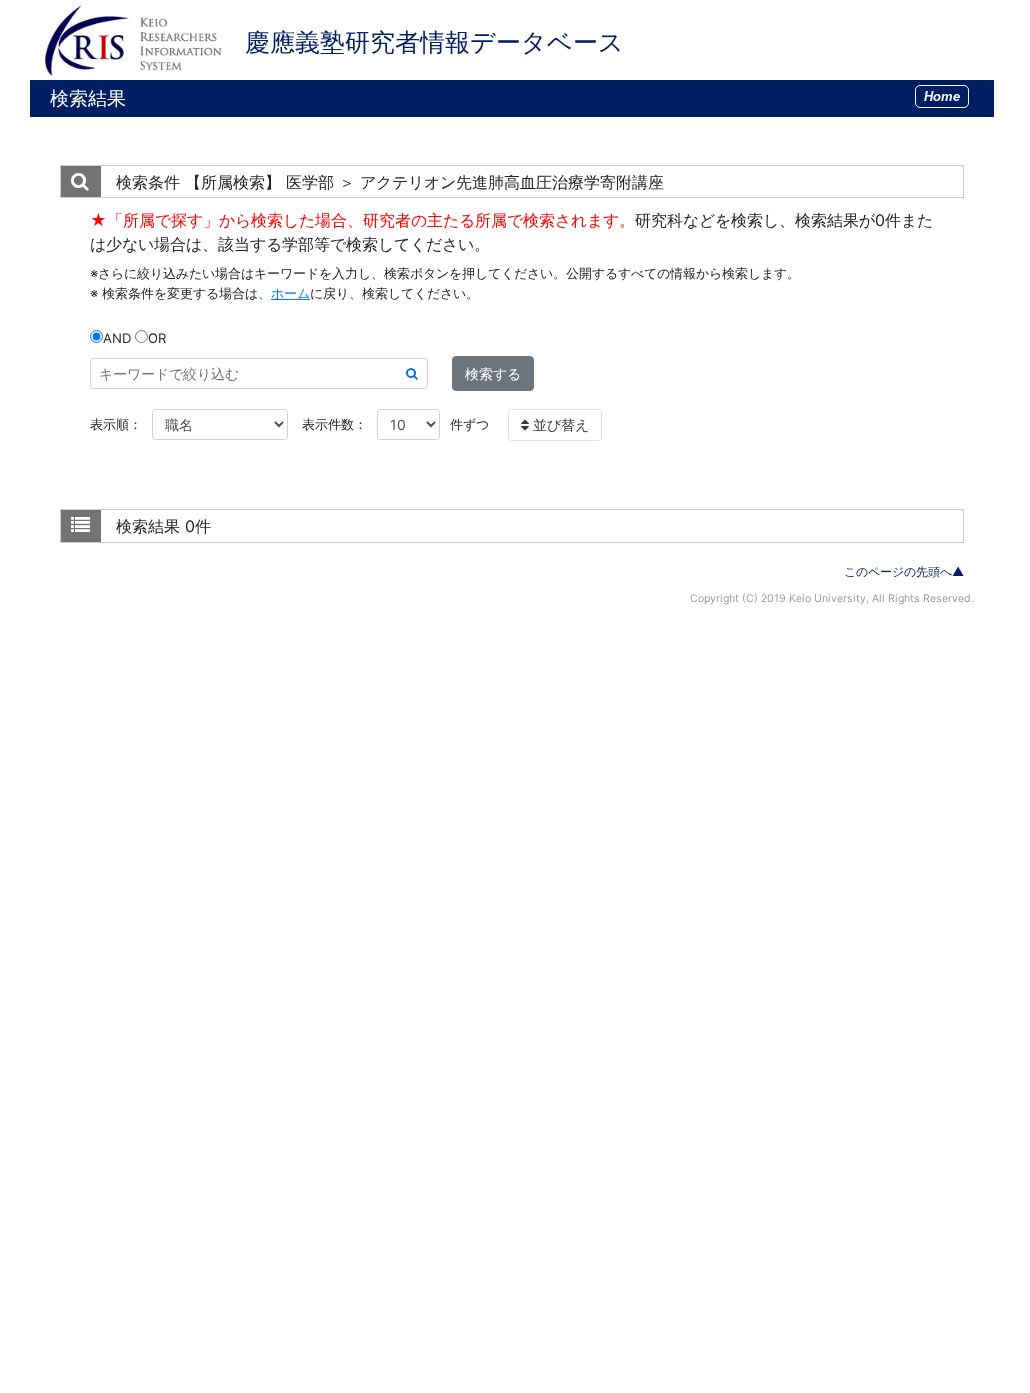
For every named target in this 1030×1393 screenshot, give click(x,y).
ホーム (290, 293)
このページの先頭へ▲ (904, 571)
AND (117, 338)
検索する (493, 373)
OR (157, 338)
